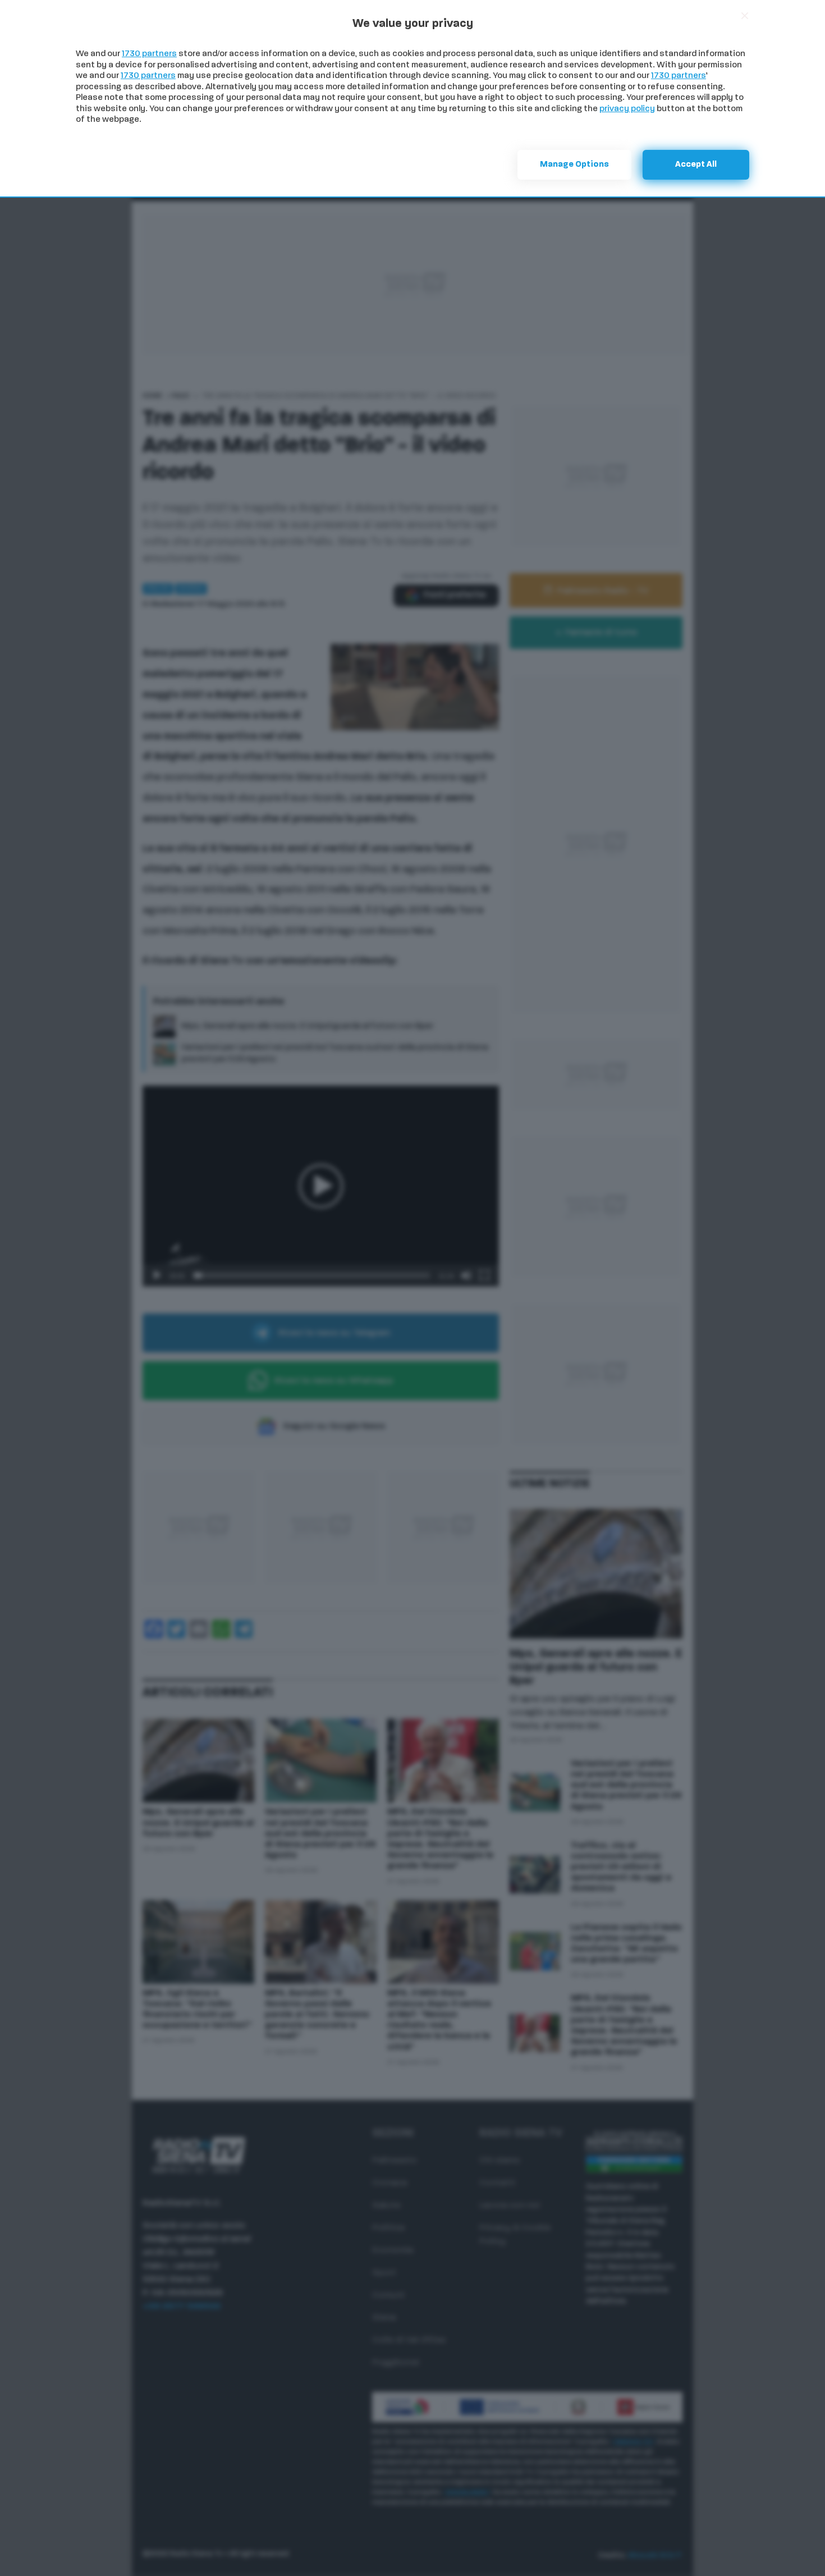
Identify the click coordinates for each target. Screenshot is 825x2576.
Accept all (696, 165)
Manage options (574, 165)
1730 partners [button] (149, 54)
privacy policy (627, 109)
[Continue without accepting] (745, 16)
